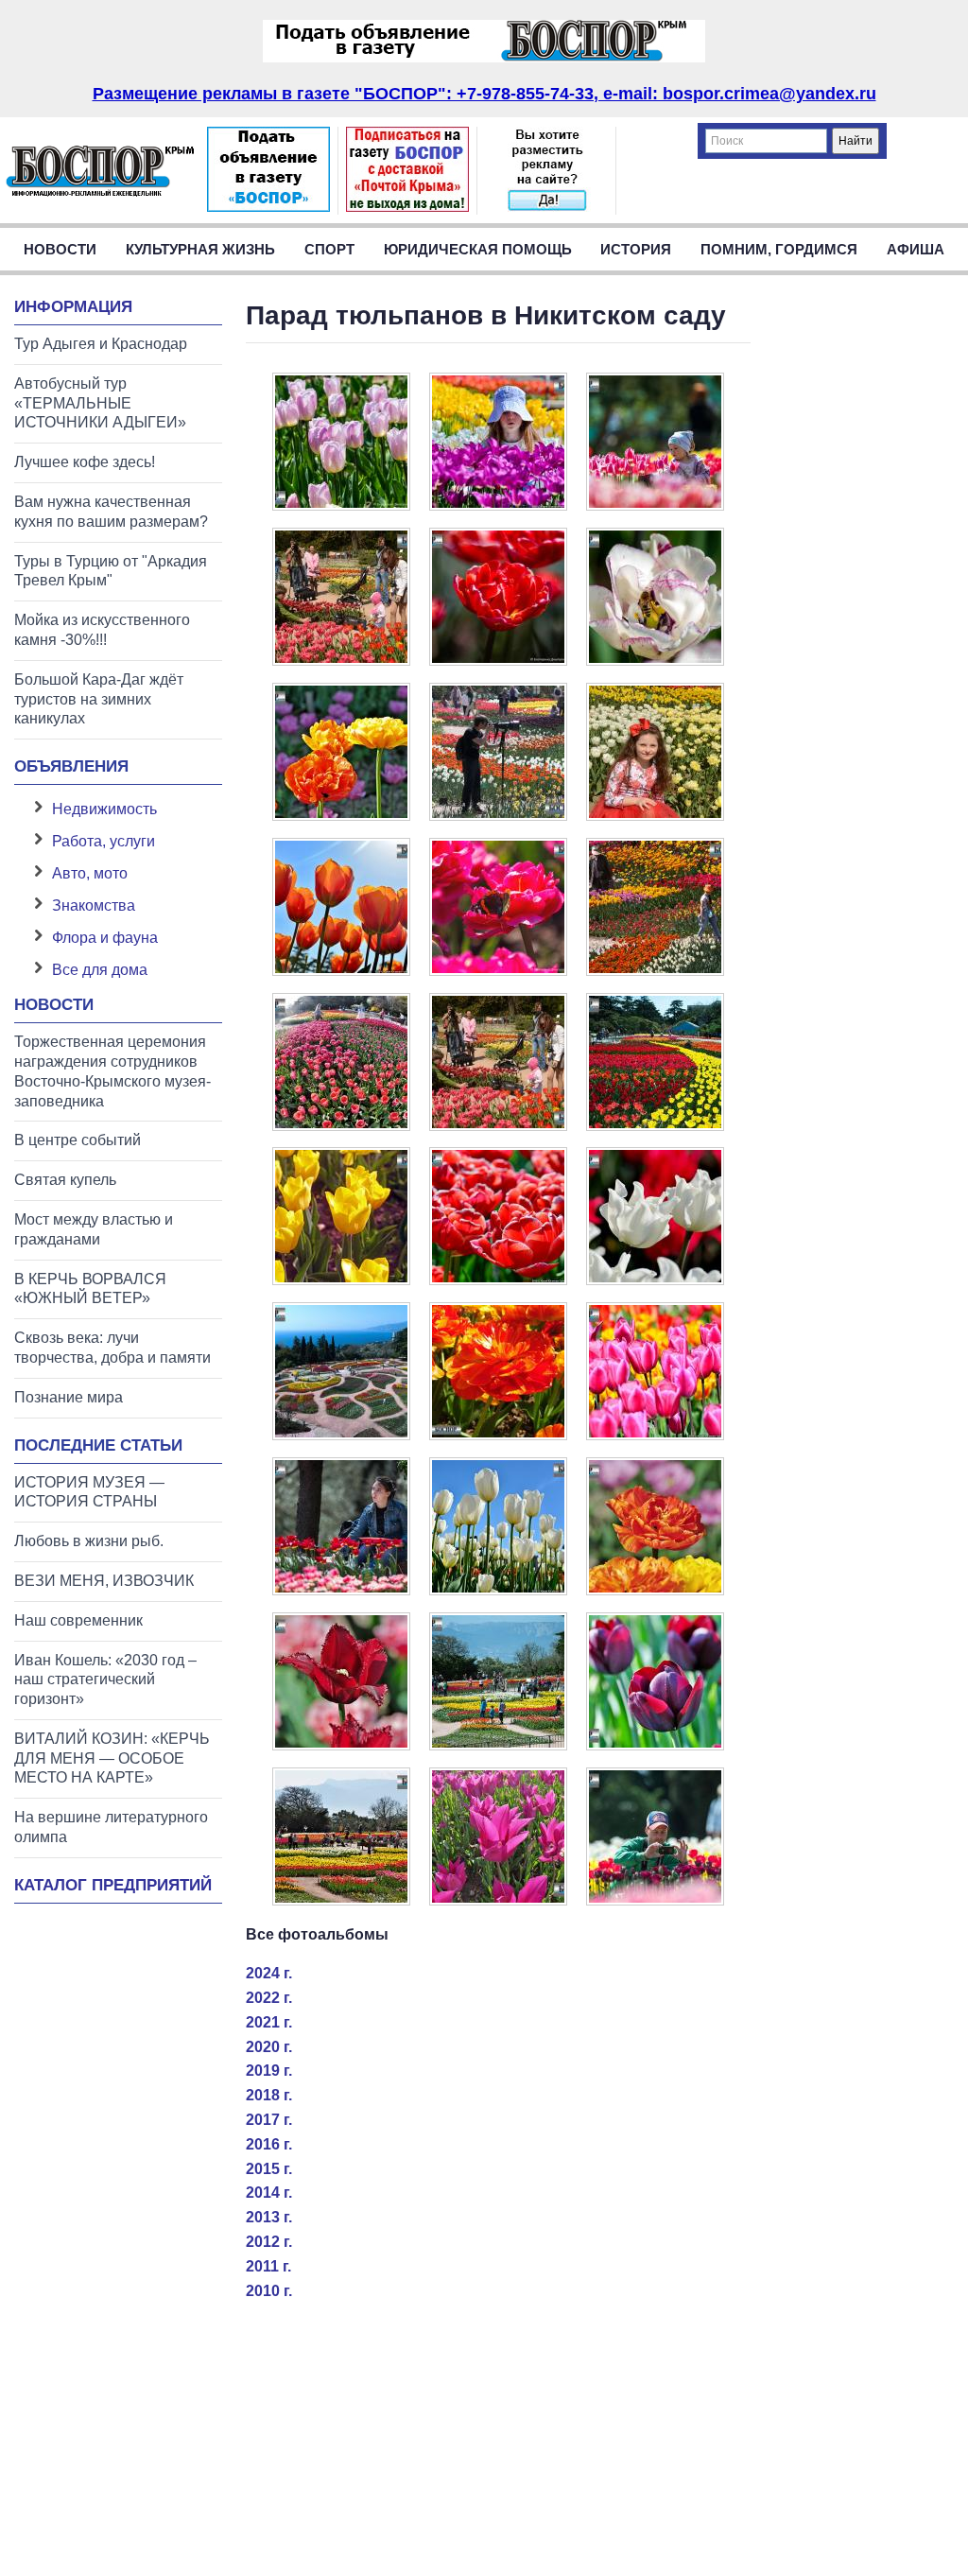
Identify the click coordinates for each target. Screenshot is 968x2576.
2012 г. (269, 2242)
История (636, 249)
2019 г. (269, 2071)
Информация (73, 307)
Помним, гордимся (779, 249)
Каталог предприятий (113, 1885)
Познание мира (69, 1397)
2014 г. (269, 2193)
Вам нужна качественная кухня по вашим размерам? (111, 512)
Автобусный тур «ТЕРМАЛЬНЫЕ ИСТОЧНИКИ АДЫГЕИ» (100, 403)
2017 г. (269, 2120)
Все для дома (100, 970)
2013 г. (269, 2217)
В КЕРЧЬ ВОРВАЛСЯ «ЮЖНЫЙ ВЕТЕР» (90, 1289)
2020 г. (269, 2047)
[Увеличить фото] (341, 505)
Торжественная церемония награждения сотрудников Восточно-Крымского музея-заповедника (112, 1071)
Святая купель (65, 1180)
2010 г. (269, 2291)
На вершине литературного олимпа (111, 1827)
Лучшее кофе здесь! (85, 462)
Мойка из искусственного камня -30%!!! (102, 630)
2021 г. (269, 2022)
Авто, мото (90, 873)
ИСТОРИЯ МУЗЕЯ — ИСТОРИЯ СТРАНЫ (89, 1492)
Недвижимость (104, 809)
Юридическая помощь (478, 249)
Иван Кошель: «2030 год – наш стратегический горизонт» (105, 1680)
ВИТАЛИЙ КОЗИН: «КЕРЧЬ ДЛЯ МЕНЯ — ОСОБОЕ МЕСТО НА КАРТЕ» (112, 1758)
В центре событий (78, 1140)
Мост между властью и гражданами (94, 1229)
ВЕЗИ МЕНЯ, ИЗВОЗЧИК (104, 1581)
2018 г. (269, 2095)
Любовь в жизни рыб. (89, 1541)
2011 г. (268, 2266)
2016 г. (269, 2144)
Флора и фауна (105, 938)
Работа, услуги (104, 841)
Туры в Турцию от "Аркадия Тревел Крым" (111, 571)
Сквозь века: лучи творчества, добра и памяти (112, 1348)
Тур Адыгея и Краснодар (101, 344)
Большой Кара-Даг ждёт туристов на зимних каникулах (99, 699)
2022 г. (269, 1998)
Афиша (916, 249)
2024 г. (269, 1973)
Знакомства (94, 905)
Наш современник (78, 1620)
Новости (60, 249)
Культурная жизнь (200, 249)
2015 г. (269, 2169)
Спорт (329, 249)
